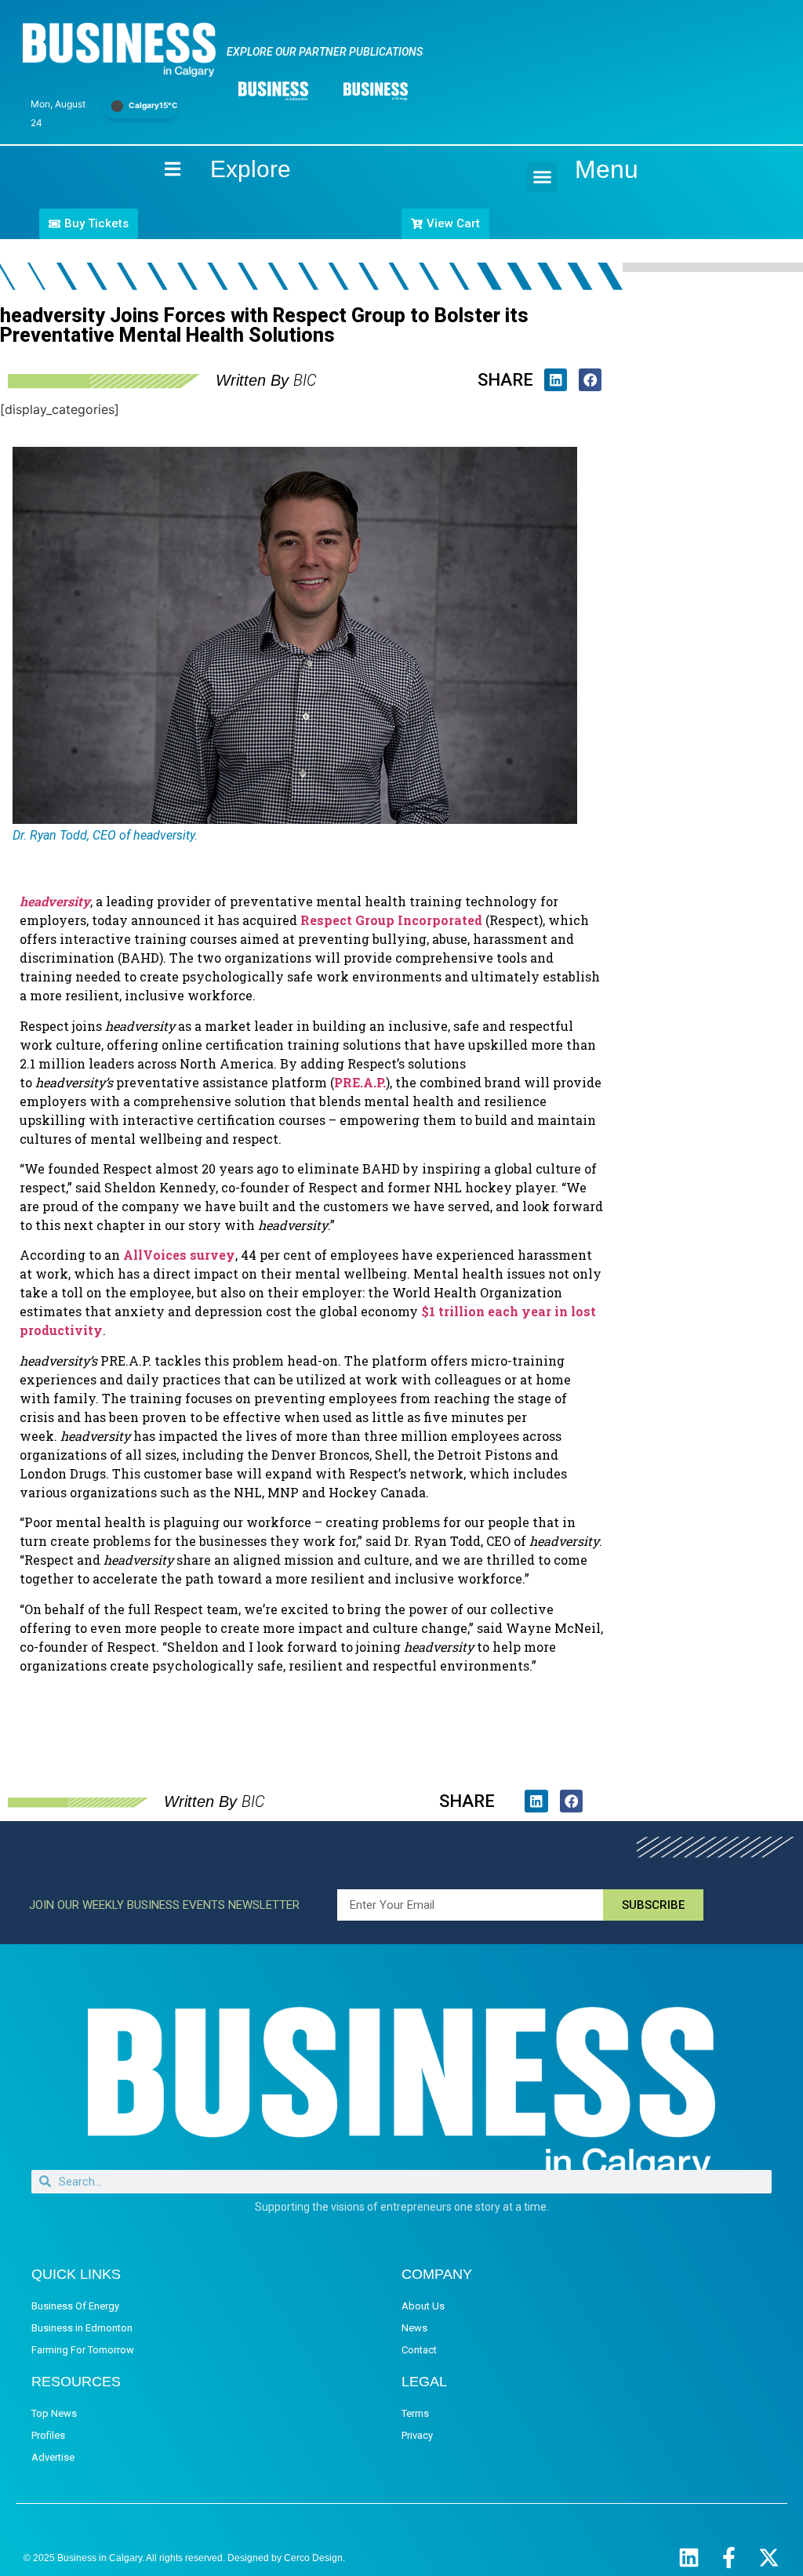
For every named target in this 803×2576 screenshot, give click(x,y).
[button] (542, 177)
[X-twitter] (769, 2558)
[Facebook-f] (729, 2558)
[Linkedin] (689, 2558)
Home (159, 169)
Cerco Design (313, 2558)
